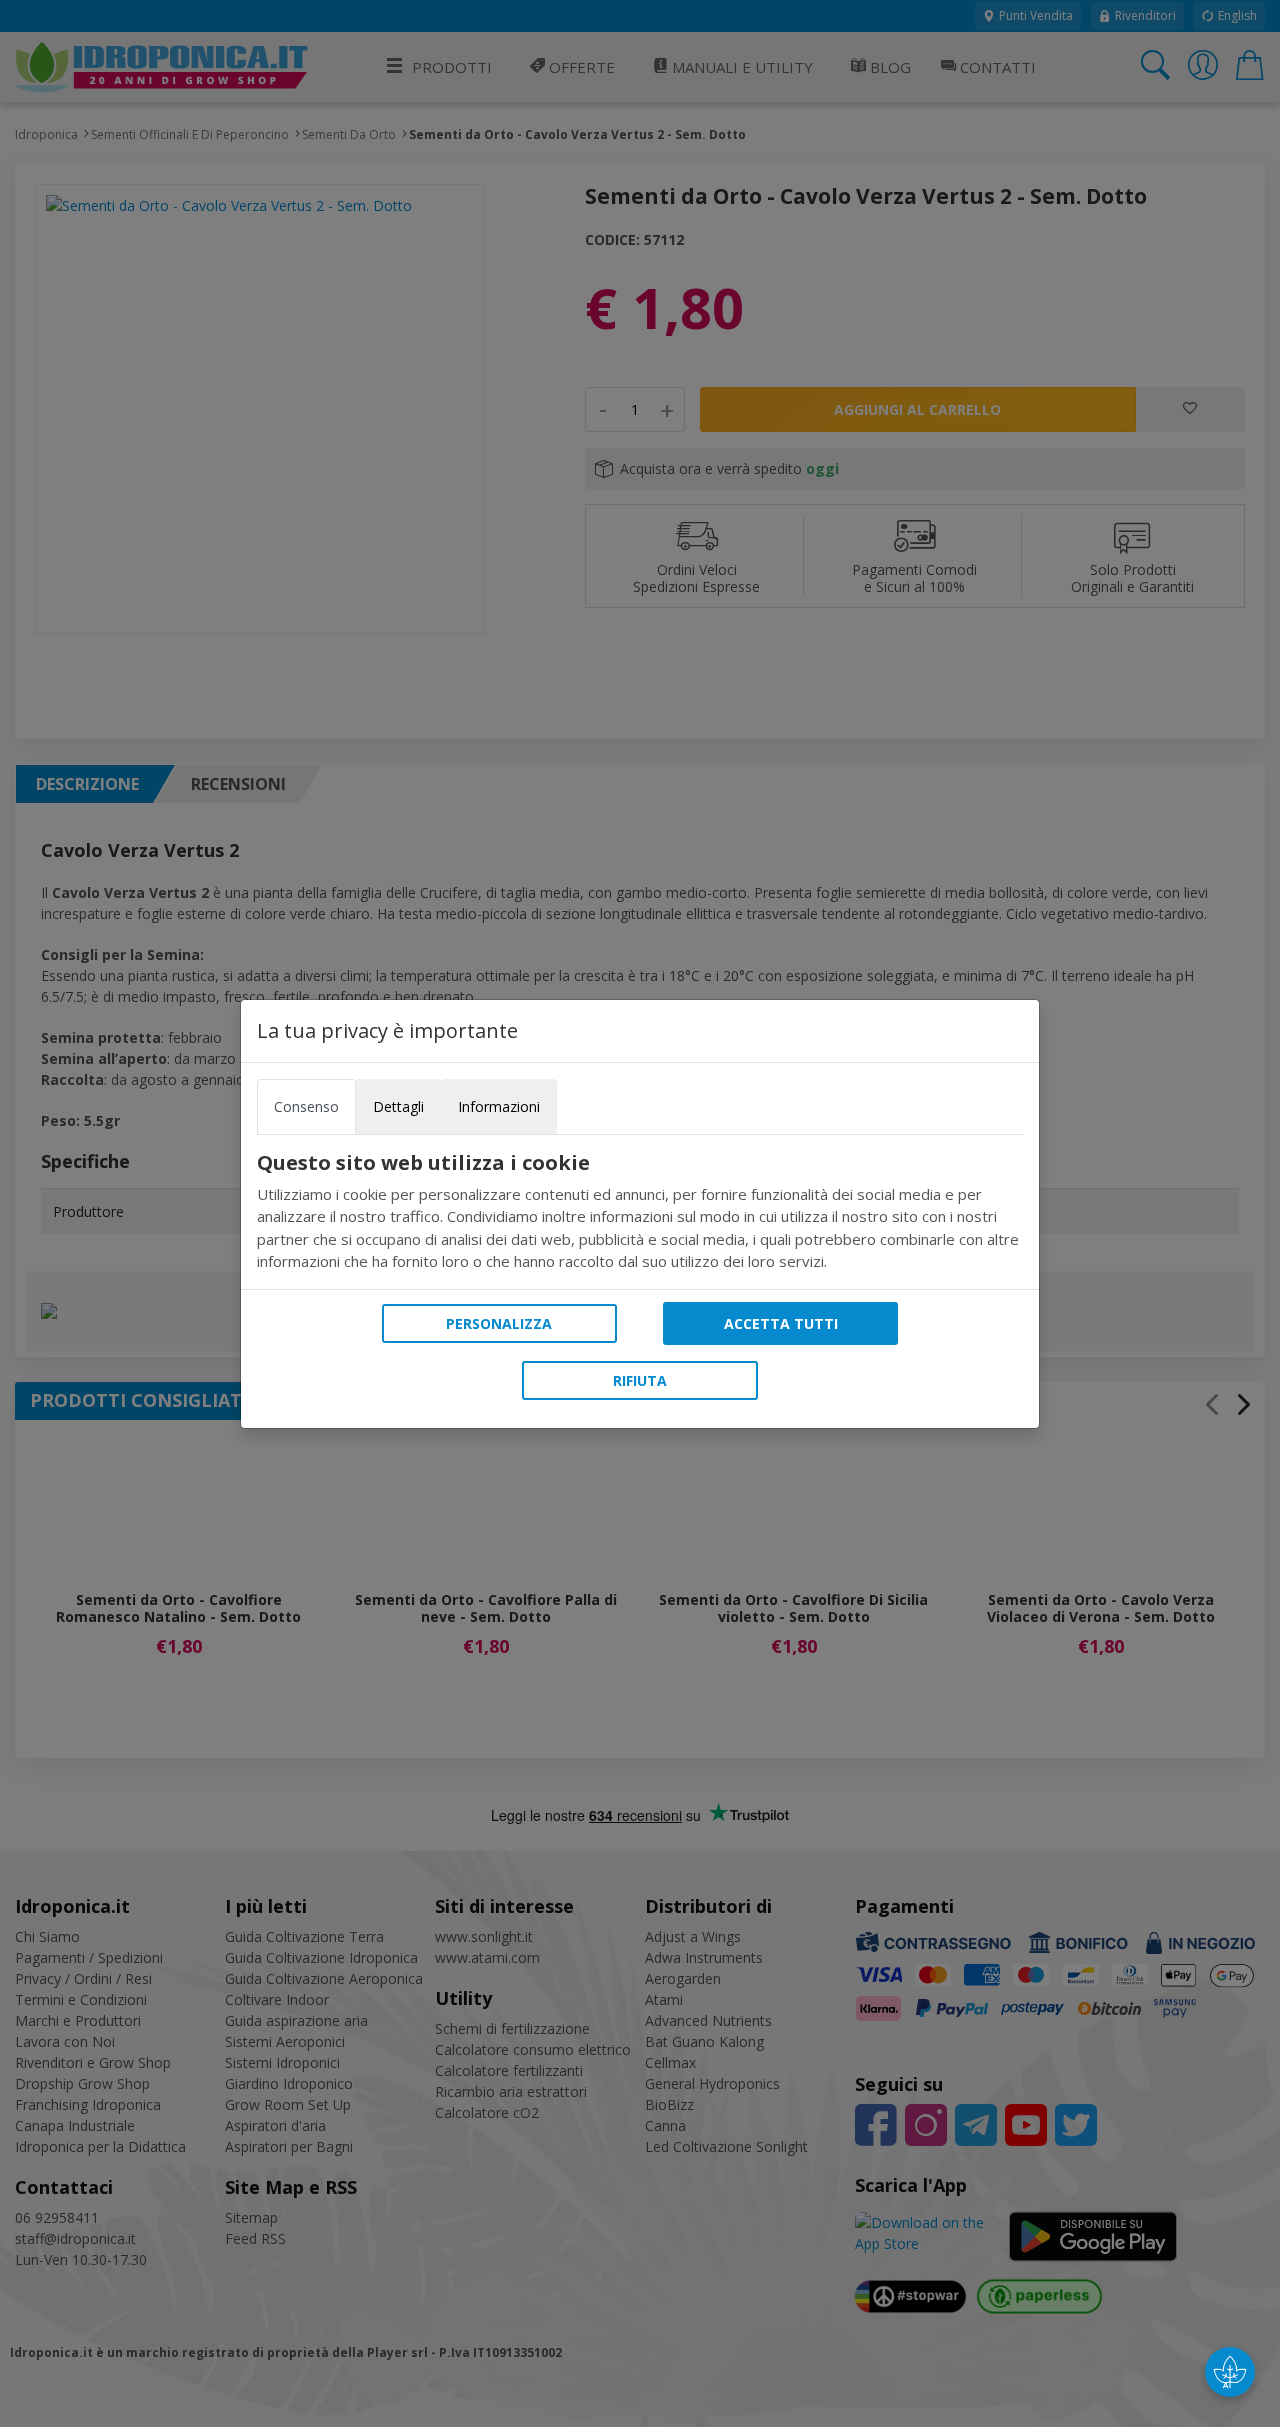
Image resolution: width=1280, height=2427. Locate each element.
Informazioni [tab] (499, 1106)
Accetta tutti (781, 1323)
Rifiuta (640, 1380)
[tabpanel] (640, 1212)
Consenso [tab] (306, 1106)
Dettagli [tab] (398, 1106)
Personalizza (499, 1323)
